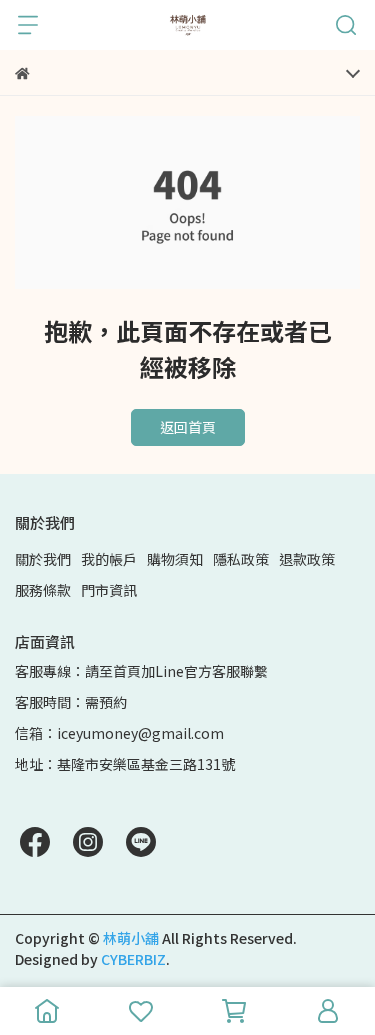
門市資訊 (109, 590)
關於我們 (43, 559)
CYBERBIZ (133, 959)
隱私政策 (241, 559)
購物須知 (175, 559)
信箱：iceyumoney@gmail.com (119, 733)
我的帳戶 (109, 559)
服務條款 (43, 590)
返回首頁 (188, 427)
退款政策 (307, 559)
